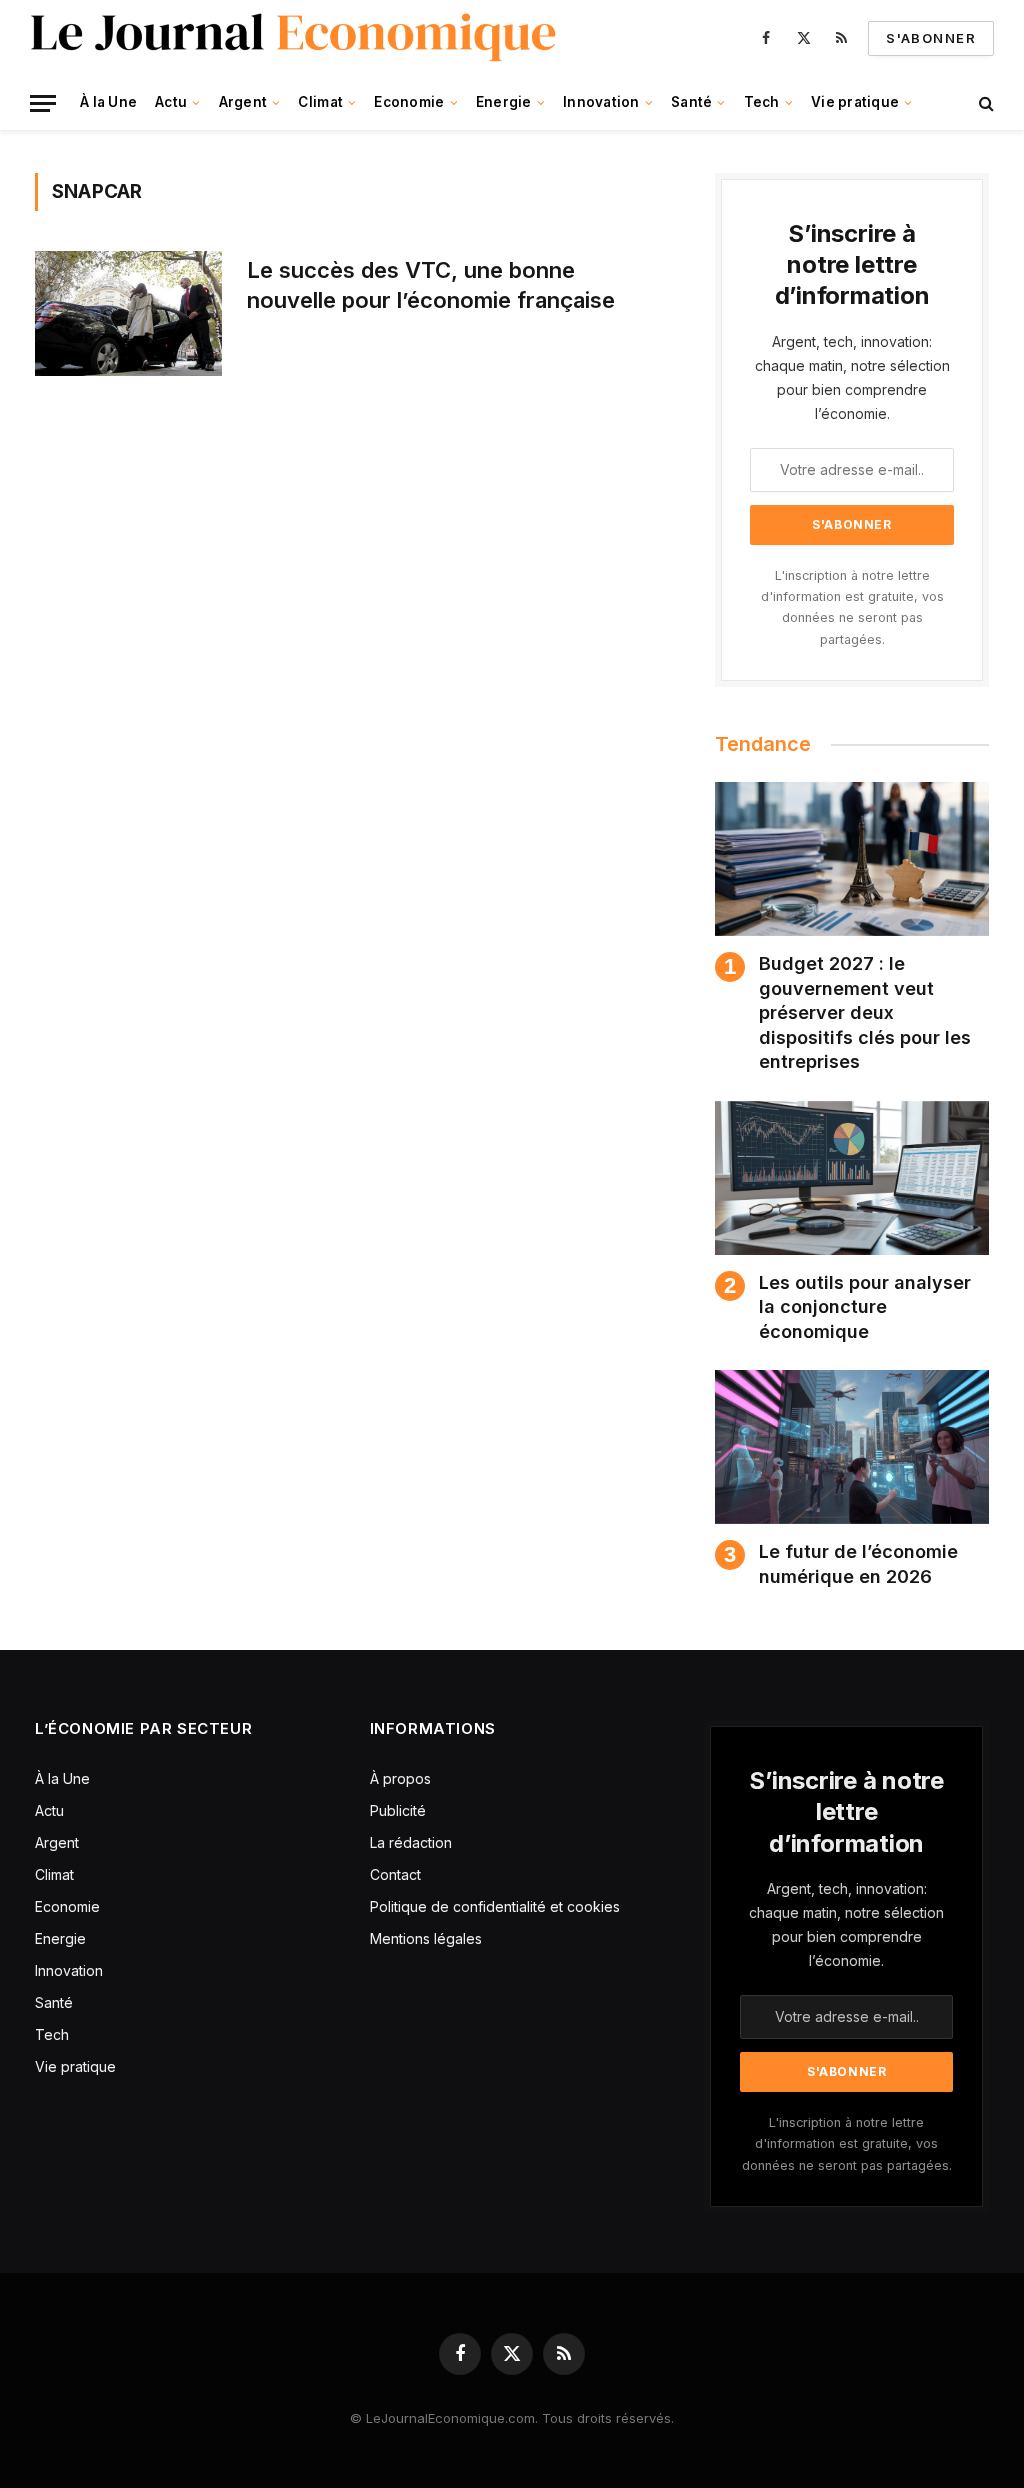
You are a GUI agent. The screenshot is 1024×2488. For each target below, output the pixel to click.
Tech (762, 102)
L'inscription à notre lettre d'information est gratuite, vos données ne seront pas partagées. (847, 2144)
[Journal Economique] (295, 38)
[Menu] (43, 103)
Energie (504, 102)
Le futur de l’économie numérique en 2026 (858, 1563)
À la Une (108, 102)
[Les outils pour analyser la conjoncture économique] (852, 1178)
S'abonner (931, 38)
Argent (243, 102)
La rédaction (411, 1842)
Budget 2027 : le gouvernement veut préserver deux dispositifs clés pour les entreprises (865, 1012)
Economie (409, 102)
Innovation (601, 102)
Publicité (398, 1810)
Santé (691, 102)
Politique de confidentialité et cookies (497, 1906)
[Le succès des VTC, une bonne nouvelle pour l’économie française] (128, 313)
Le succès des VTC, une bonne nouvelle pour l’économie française (431, 285)
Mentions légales (426, 1938)
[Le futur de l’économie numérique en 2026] (852, 1447)
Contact (395, 1874)
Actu (171, 102)
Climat (320, 102)
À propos (400, 1778)
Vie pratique (855, 102)
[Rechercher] (984, 103)
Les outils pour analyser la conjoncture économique (865, 1307)
